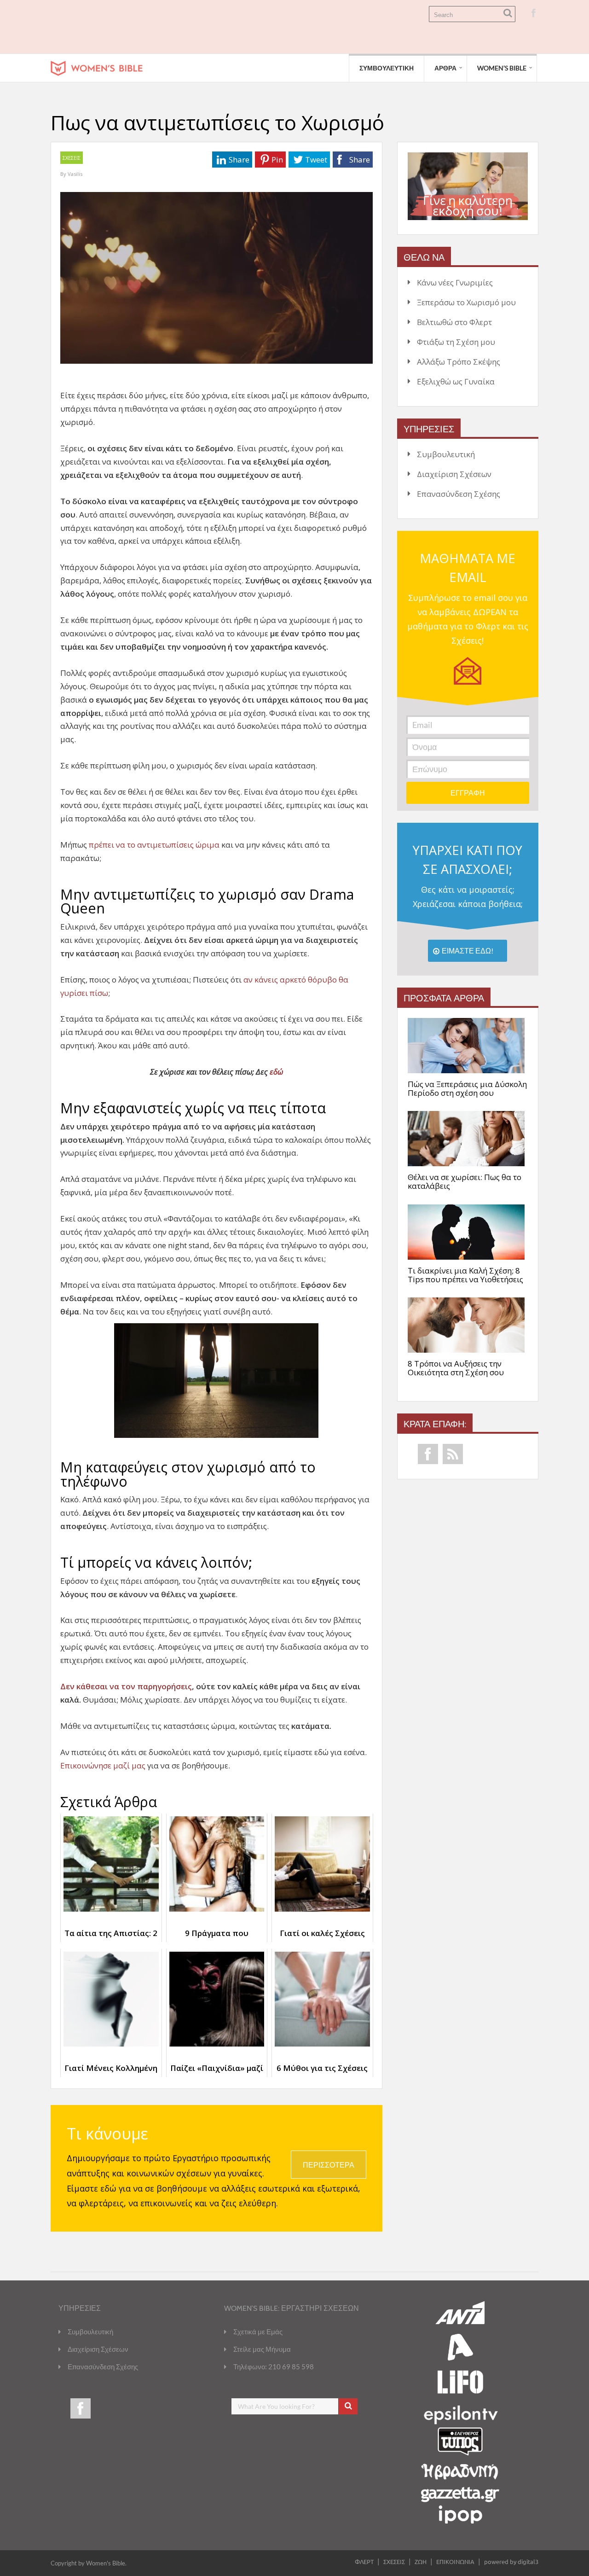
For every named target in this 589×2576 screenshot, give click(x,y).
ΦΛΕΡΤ (364, 2561)
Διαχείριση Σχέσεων (454, 474)
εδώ (276, 1072)
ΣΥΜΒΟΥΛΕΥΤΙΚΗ (387, 68)
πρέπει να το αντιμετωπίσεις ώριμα (154, 845)
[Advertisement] (218, 27)
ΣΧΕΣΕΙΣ (72, 158)
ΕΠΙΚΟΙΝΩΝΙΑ (455, 2561)
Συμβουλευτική (446, 454)
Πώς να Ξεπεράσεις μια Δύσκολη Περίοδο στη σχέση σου (467, 1089)
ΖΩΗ (421, 2561)
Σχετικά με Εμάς (258, 2332)
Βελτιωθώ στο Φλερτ (454, 322)
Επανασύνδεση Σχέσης (459, 494)
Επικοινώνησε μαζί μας (103, 1765)
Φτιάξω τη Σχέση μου (456, 342)
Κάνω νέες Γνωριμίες (455, 282)
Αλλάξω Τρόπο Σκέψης (459, 362)
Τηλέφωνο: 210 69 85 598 (274, 2367)
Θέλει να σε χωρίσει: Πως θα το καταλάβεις (465, 1182)
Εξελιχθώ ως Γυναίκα (456, 381)
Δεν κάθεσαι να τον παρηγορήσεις (126, 1686)
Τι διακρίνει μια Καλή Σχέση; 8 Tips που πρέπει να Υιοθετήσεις (465, 1275)
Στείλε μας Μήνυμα (262, 2349)
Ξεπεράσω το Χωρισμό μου (466, 302)
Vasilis (75, 174)
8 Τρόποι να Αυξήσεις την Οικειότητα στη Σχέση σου (456, 1368)
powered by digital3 (511, 2561)
